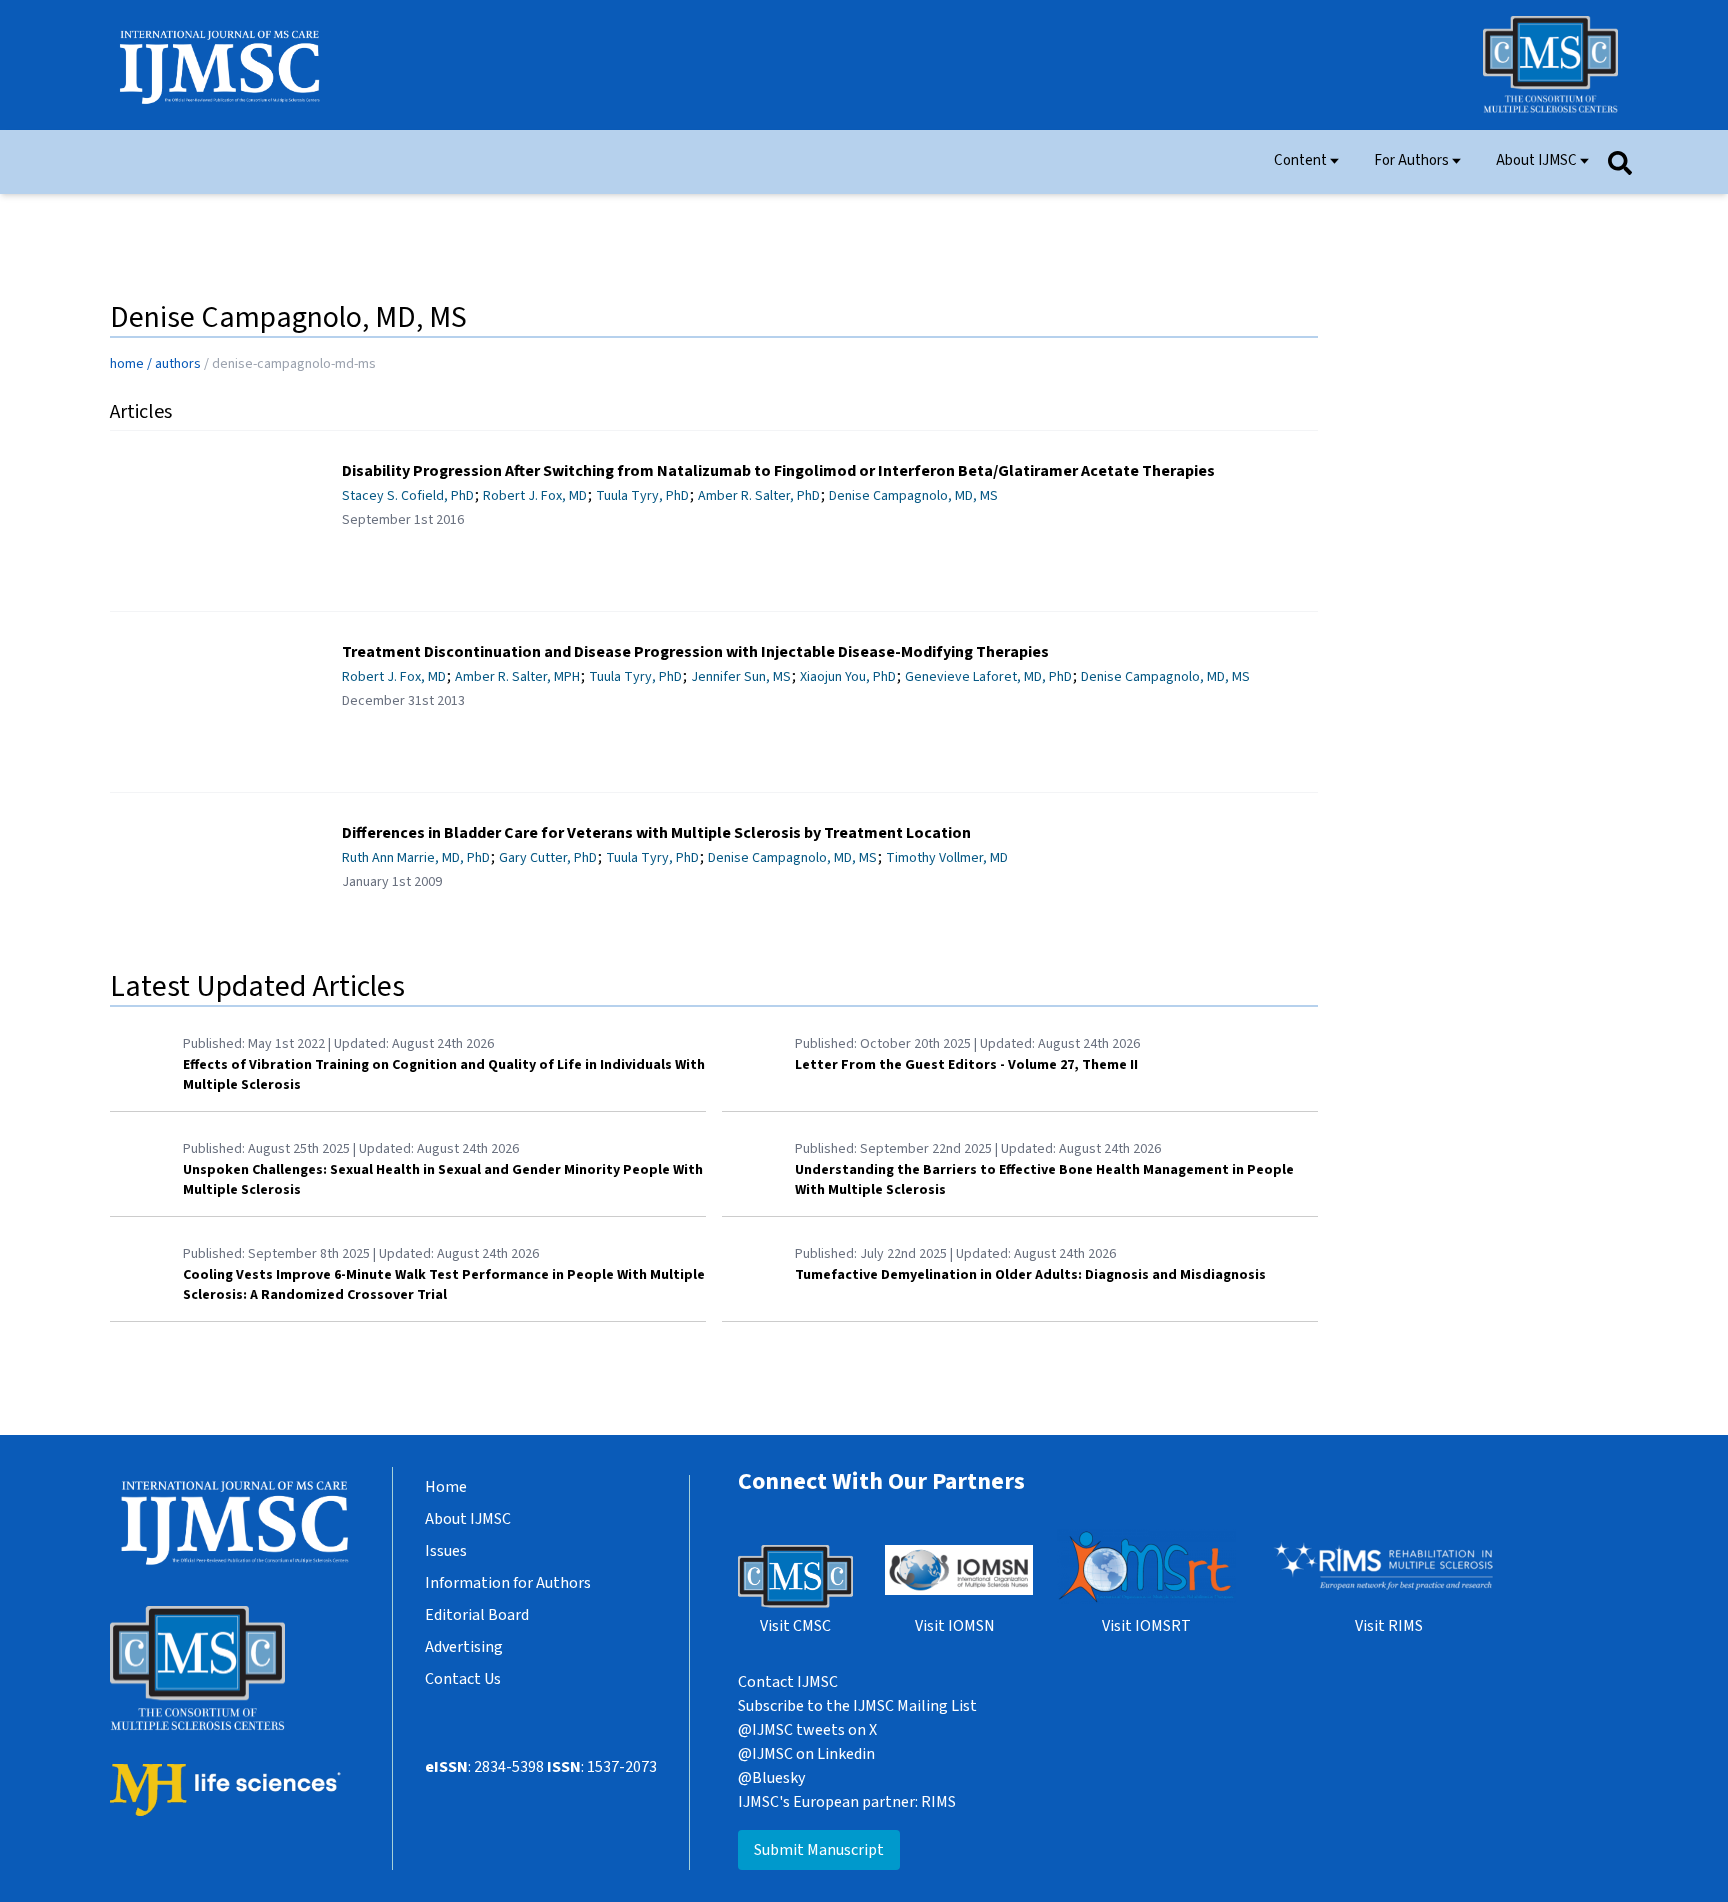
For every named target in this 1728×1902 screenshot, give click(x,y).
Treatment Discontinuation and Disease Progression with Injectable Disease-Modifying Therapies (695, 652)
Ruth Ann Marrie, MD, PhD (416, 858)
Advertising (464, 1647)
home (127, 364)
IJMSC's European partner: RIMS (847, 1802)
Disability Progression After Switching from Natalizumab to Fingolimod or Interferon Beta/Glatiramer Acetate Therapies (778, 471)
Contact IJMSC (788, 1682)
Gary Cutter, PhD (548, 858)
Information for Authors (508, 1583)
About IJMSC (1536, 159)
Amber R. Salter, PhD (759, 496)
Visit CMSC (795, 1626)
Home (446, 1487)
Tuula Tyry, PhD (642, 496)
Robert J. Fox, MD (535, 496)
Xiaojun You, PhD (848, 677)
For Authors (1411, 159)
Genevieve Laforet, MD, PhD (988, 677)
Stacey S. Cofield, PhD (408, 496)
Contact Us (463, 1679)
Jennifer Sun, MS (741, 677)
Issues (446, 1551)
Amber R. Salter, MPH (517, 677)
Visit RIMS (1389, 1626)
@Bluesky (771, 1778)
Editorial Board (477, 1615)
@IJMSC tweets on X (807, 1730)
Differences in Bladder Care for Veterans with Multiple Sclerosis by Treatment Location (656, 833)
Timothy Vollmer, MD (947, 858)
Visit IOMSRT (1146, 1626)
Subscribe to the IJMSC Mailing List (857, 1706)
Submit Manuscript (819, 1850)
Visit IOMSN (955, 1626)
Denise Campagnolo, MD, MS (913, 496)
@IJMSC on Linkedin (806, 1754)
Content (1300, 159)
